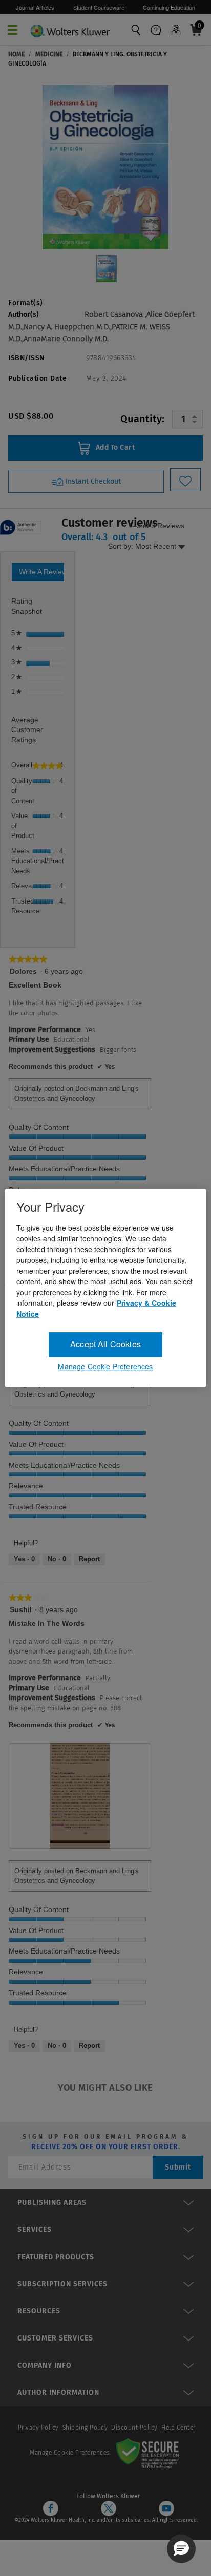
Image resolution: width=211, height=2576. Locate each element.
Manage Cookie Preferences (70, 2453)
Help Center (178, 2428)
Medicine (49, 54)
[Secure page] (150, 2453)
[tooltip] (20, 528)
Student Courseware (99, 7)
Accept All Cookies (105, 1344)
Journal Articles (35, 7)
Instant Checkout (92, 481)
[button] (181, 2549)
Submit (178, 2167)
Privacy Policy (38, 2428)
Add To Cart (114, 448)
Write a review (41, 574)
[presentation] (80, 1796)
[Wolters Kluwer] (70, 28)
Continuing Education (169, 7)
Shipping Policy (85, 2428)
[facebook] (51, 2508)
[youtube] (166, 2508)
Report (89, 1559)
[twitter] (109, 2508)
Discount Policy (134, 2428)
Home (16, 54)
